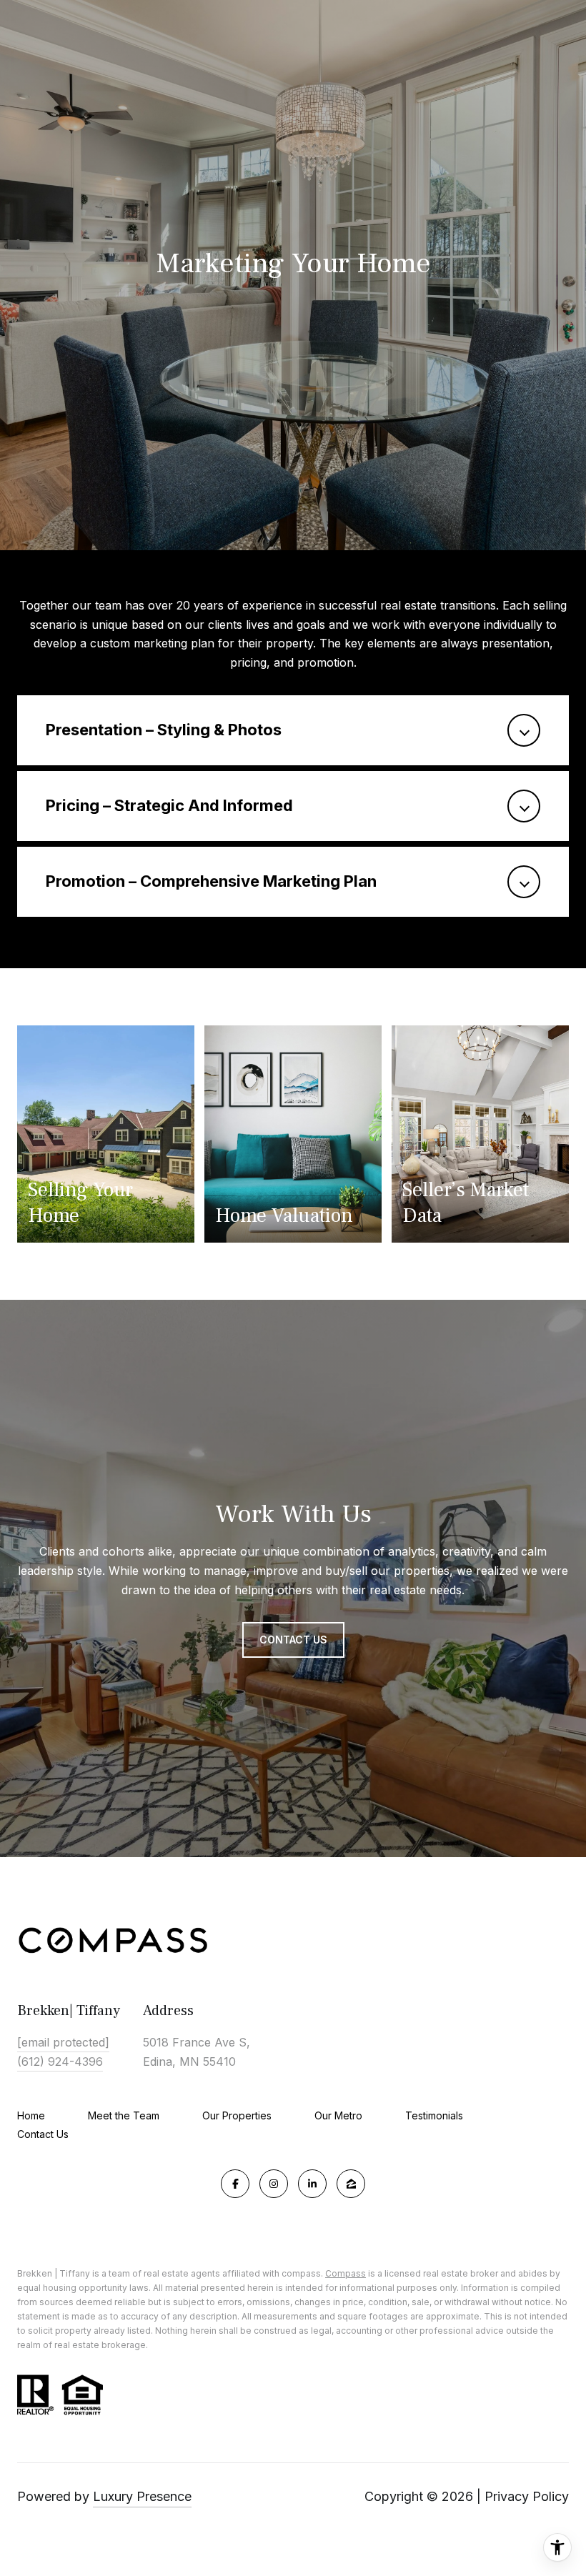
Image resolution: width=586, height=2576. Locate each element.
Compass (346, 2273)
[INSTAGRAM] (274, 2184)
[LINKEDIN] (312, 2184)
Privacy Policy (527, 2496)
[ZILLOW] (351, 2184)
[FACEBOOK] (235, 2184)
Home (31, 2115)
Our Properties (237, 2115)
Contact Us (43, 2134)
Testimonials (434, 2115)
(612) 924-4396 (60, 2062)
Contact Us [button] (293, 1640)
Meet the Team (124, 2115)
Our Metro (338, 2115)
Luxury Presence (142, 2496)
